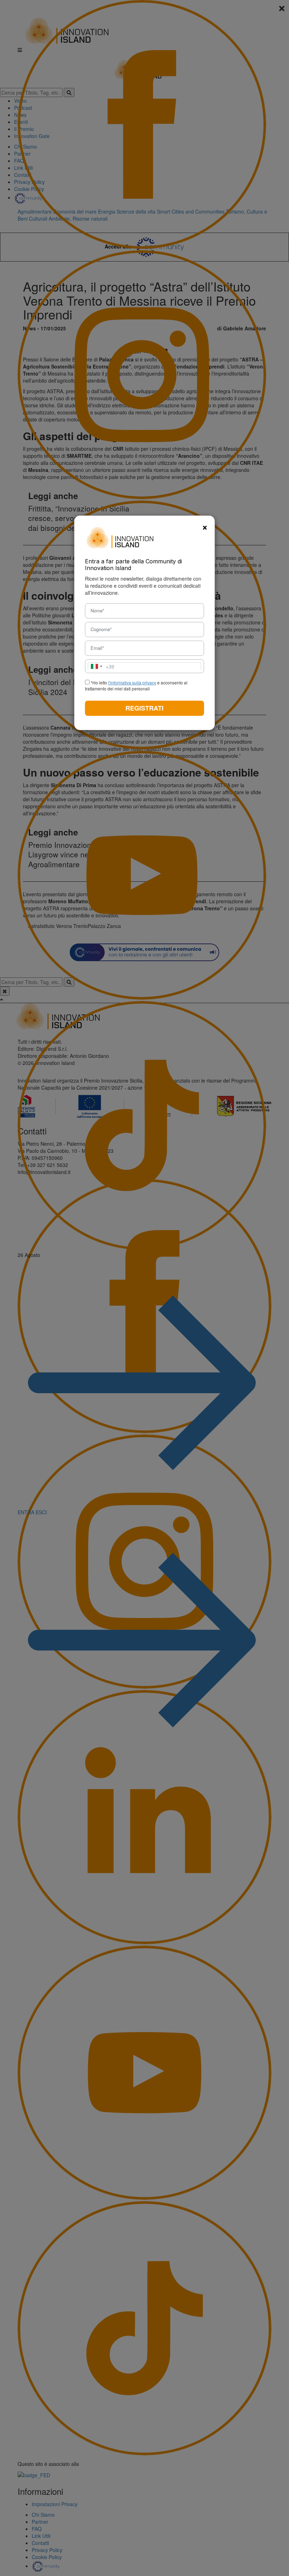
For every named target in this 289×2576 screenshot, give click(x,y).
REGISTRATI (144, 708)
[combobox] (101, 666)
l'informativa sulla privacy (132, 682)
